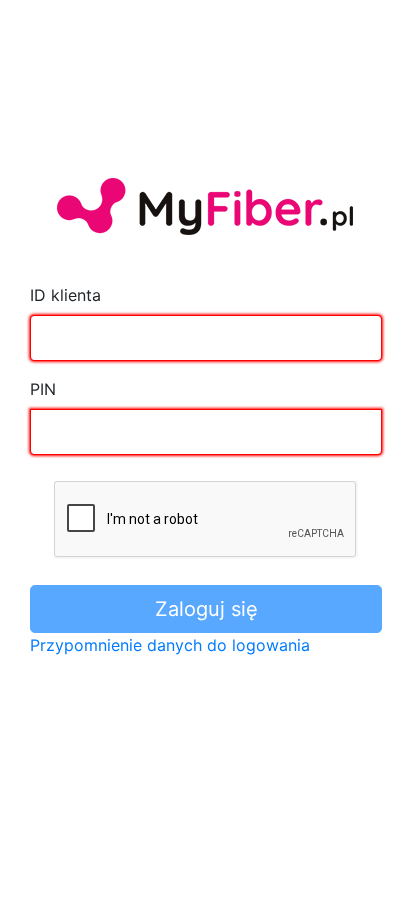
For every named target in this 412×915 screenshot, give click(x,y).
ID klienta (65, 295)
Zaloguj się (206, 609)
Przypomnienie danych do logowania (170, 645)
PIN (43, 389)
